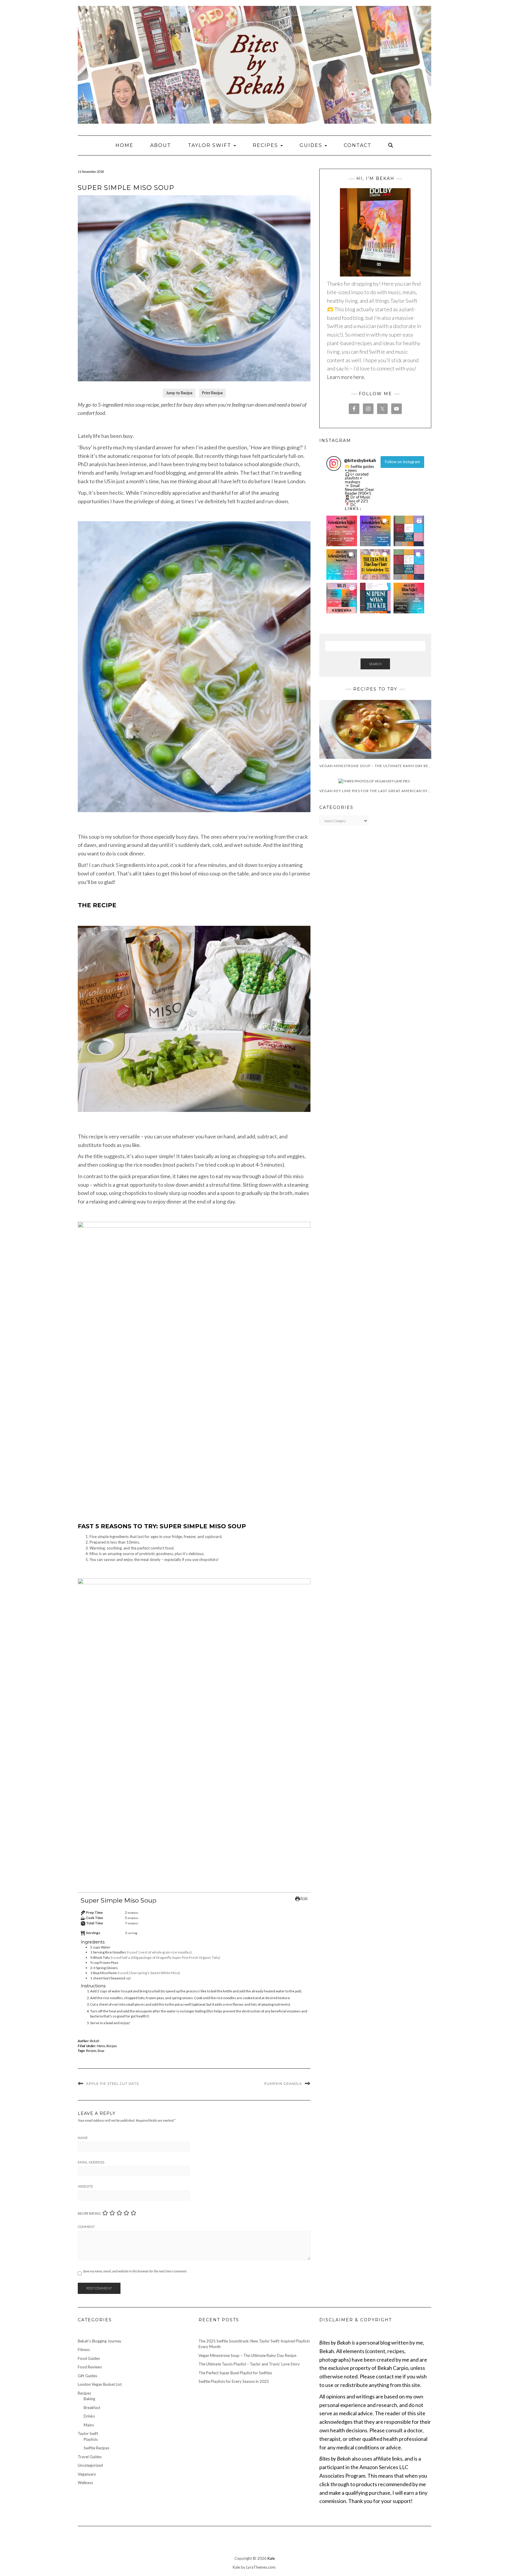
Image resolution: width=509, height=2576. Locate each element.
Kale (271, 2558)
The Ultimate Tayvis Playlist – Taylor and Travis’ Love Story (249, 2364)
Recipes (266, 145)
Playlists (91, 2439)
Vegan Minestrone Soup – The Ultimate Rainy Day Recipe (247, 2355)
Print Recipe (212, 393)
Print (304, 1898)
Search (375, 664)
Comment (86, 2227)
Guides (312, 145)
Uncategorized (90, 2465)
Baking (89, 2399)
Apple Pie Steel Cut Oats (113, 2084)
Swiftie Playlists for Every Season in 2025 (234, 2381)
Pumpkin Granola (283, 2084)
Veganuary (87, 2474)
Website (85, 2186)
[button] (342, 531)
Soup (101, 2051)
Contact (358, 145)
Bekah (95, 2041)
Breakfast (92, 2408)
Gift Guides (87, 2376)
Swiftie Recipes (96, 2448)
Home (124, 145)
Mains (101, 2046)
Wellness (85, 2483)
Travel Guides (90, 2457)
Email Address (91, 2162)
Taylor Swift (210, 145)
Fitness (84, 2350)
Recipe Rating (89, 2213)
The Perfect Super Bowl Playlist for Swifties (235, 2373)
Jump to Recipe (179, 393)
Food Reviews (90, 2367)
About (161, 145)
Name (83, 2138)
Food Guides (89, 2358)
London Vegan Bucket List (100, 2384)
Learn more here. (346, 377)
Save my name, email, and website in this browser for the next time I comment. (135, 2271)
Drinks (89, 2416)
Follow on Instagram (403, 462)
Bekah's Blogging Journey (100, 2341)
